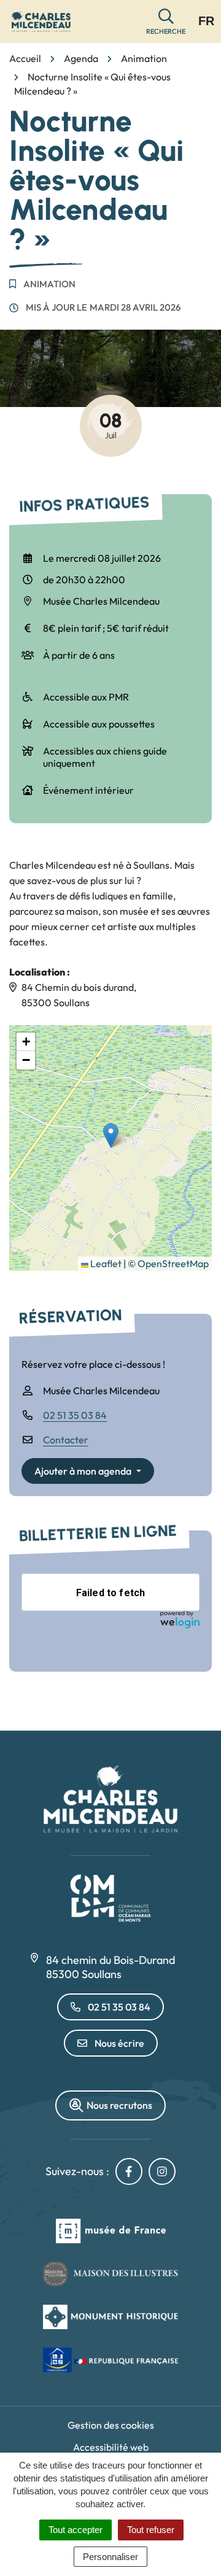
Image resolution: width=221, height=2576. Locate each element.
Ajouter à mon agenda (83, 1471)
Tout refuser (151, 2530)
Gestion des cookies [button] (111, 2425)
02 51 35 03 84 (75, 1415)
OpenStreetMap (173, 1263)
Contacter (66, 1440)
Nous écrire (119, 2043)
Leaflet (105, 1263)
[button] (166, 22)
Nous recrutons (119, 2105)
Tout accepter (76, 2530)
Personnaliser (110, 2557)
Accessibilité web (111, 2447)
